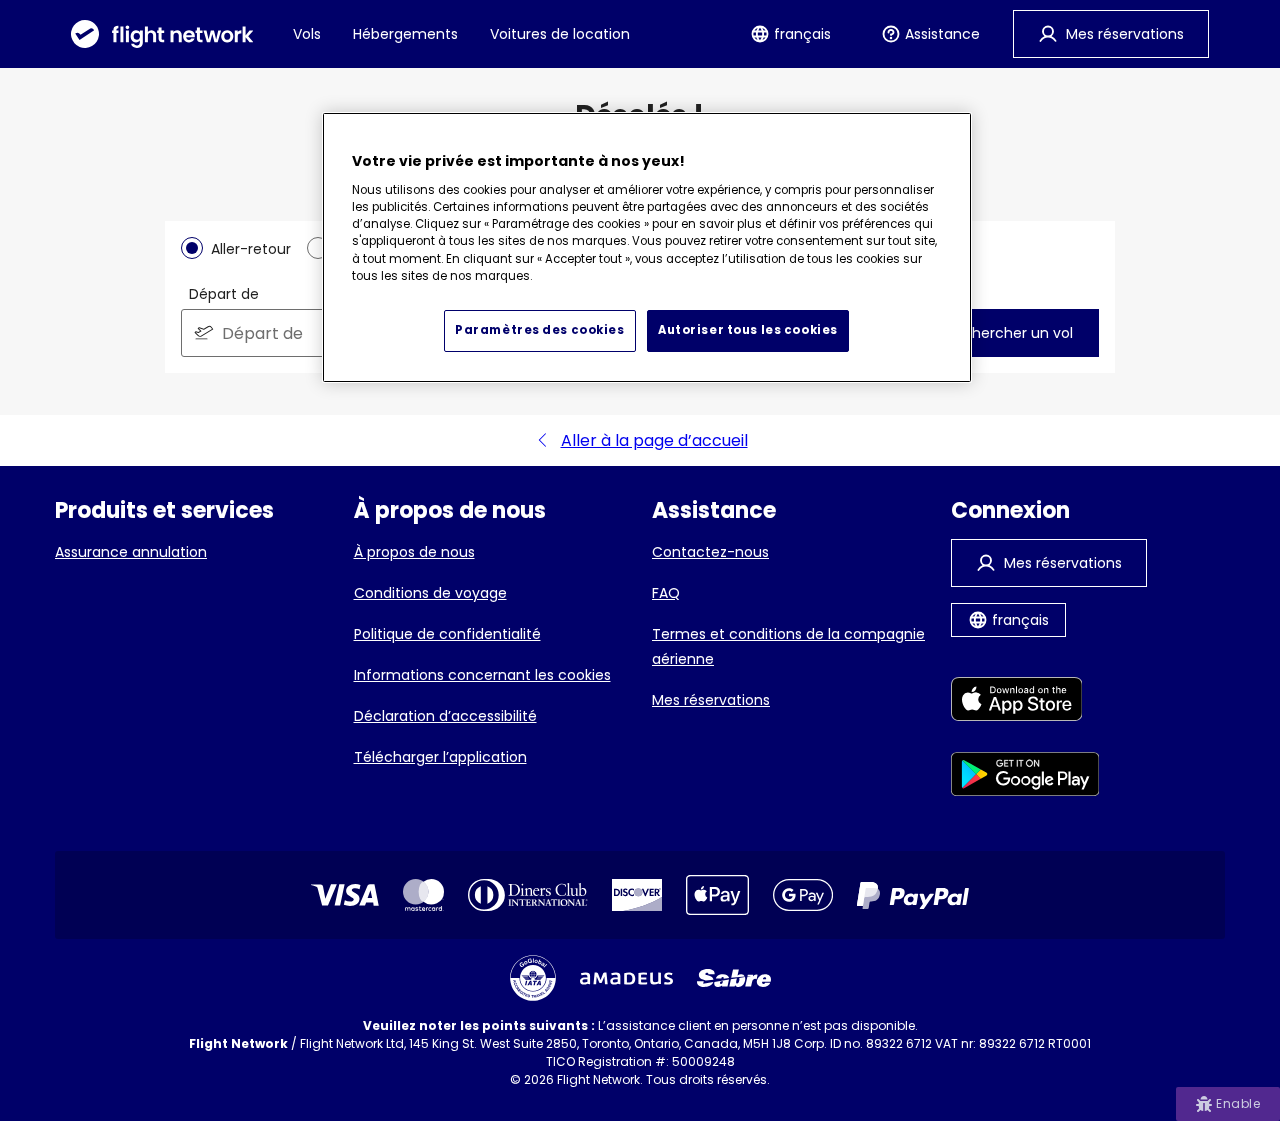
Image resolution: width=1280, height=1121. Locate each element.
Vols (307, 34)
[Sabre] (734, 978)
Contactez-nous (710, 552)
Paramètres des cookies (540, 330)
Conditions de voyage (430, 593)
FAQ (666, 593)
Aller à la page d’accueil (654, 440)
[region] (647, 247)
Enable (1238, 1103)
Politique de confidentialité (447, 634)
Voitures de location (560, 34)
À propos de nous (414, 552)
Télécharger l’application (440, 757)
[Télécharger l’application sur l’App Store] (1025, 702)
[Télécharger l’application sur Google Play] (1025, 777)
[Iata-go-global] (533, 978)
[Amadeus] (626, 978)
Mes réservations (711, 700)
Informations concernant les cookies (482, 675)
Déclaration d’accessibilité (445, 716)
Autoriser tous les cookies (748, 330)
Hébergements (405, 34)
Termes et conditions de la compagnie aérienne (788, 646)
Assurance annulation (131, 552)
